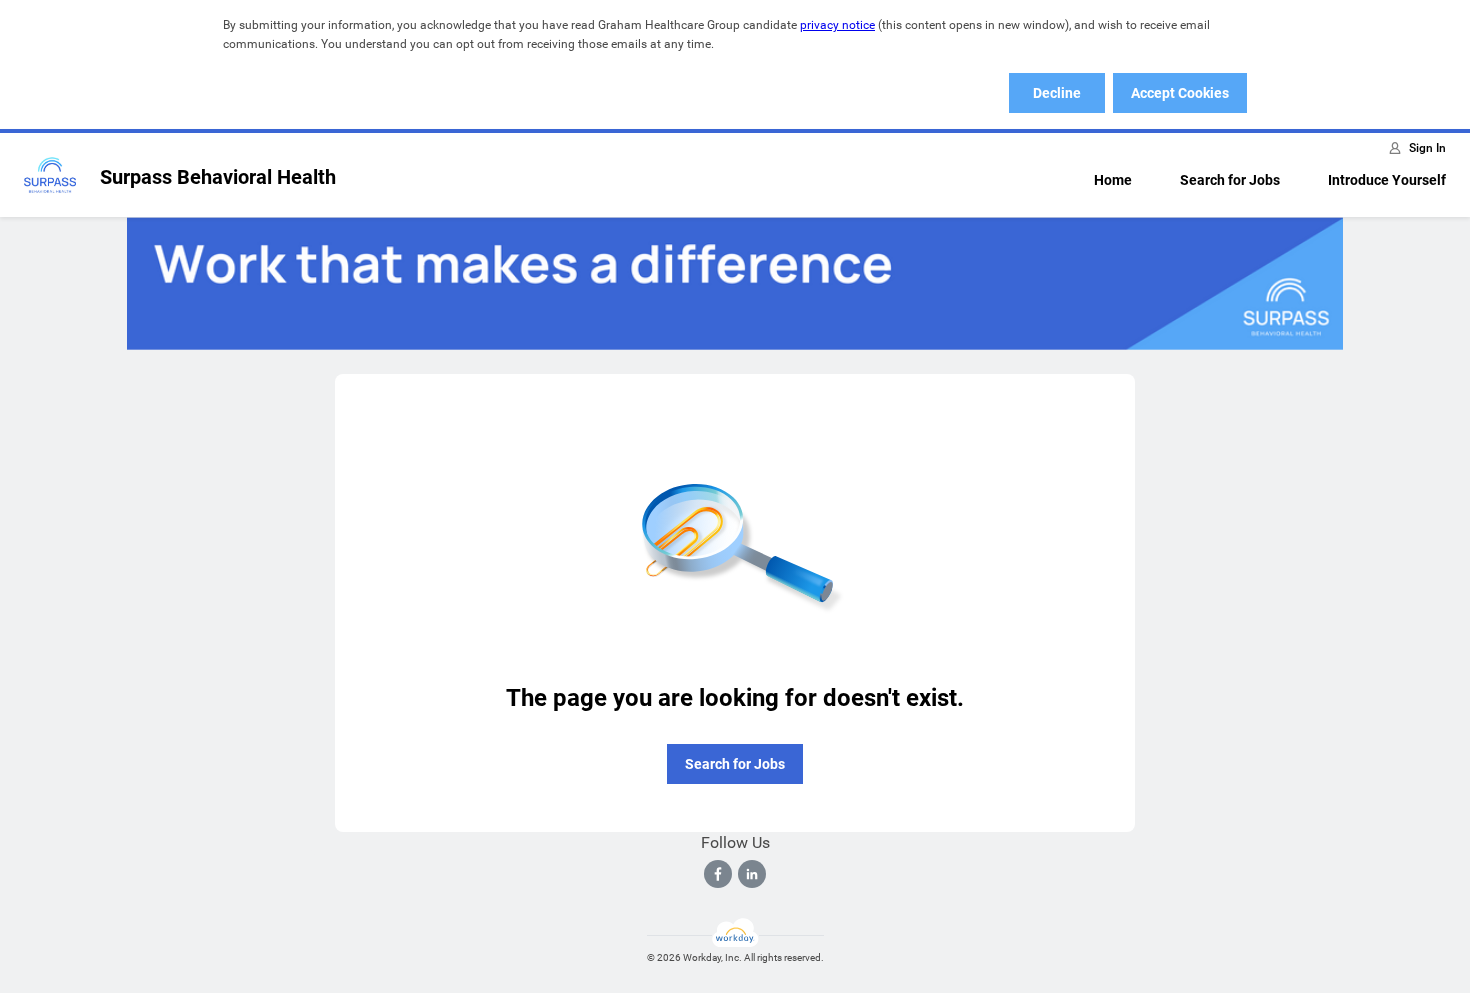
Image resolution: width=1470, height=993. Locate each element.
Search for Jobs (1230, 180)
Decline (1057, 93)
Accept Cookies (1180, 93)
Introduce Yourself (1387, 180)
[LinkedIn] (752, 874)
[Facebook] (718, 874)
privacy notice (837, 25)
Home (1113, 180)
